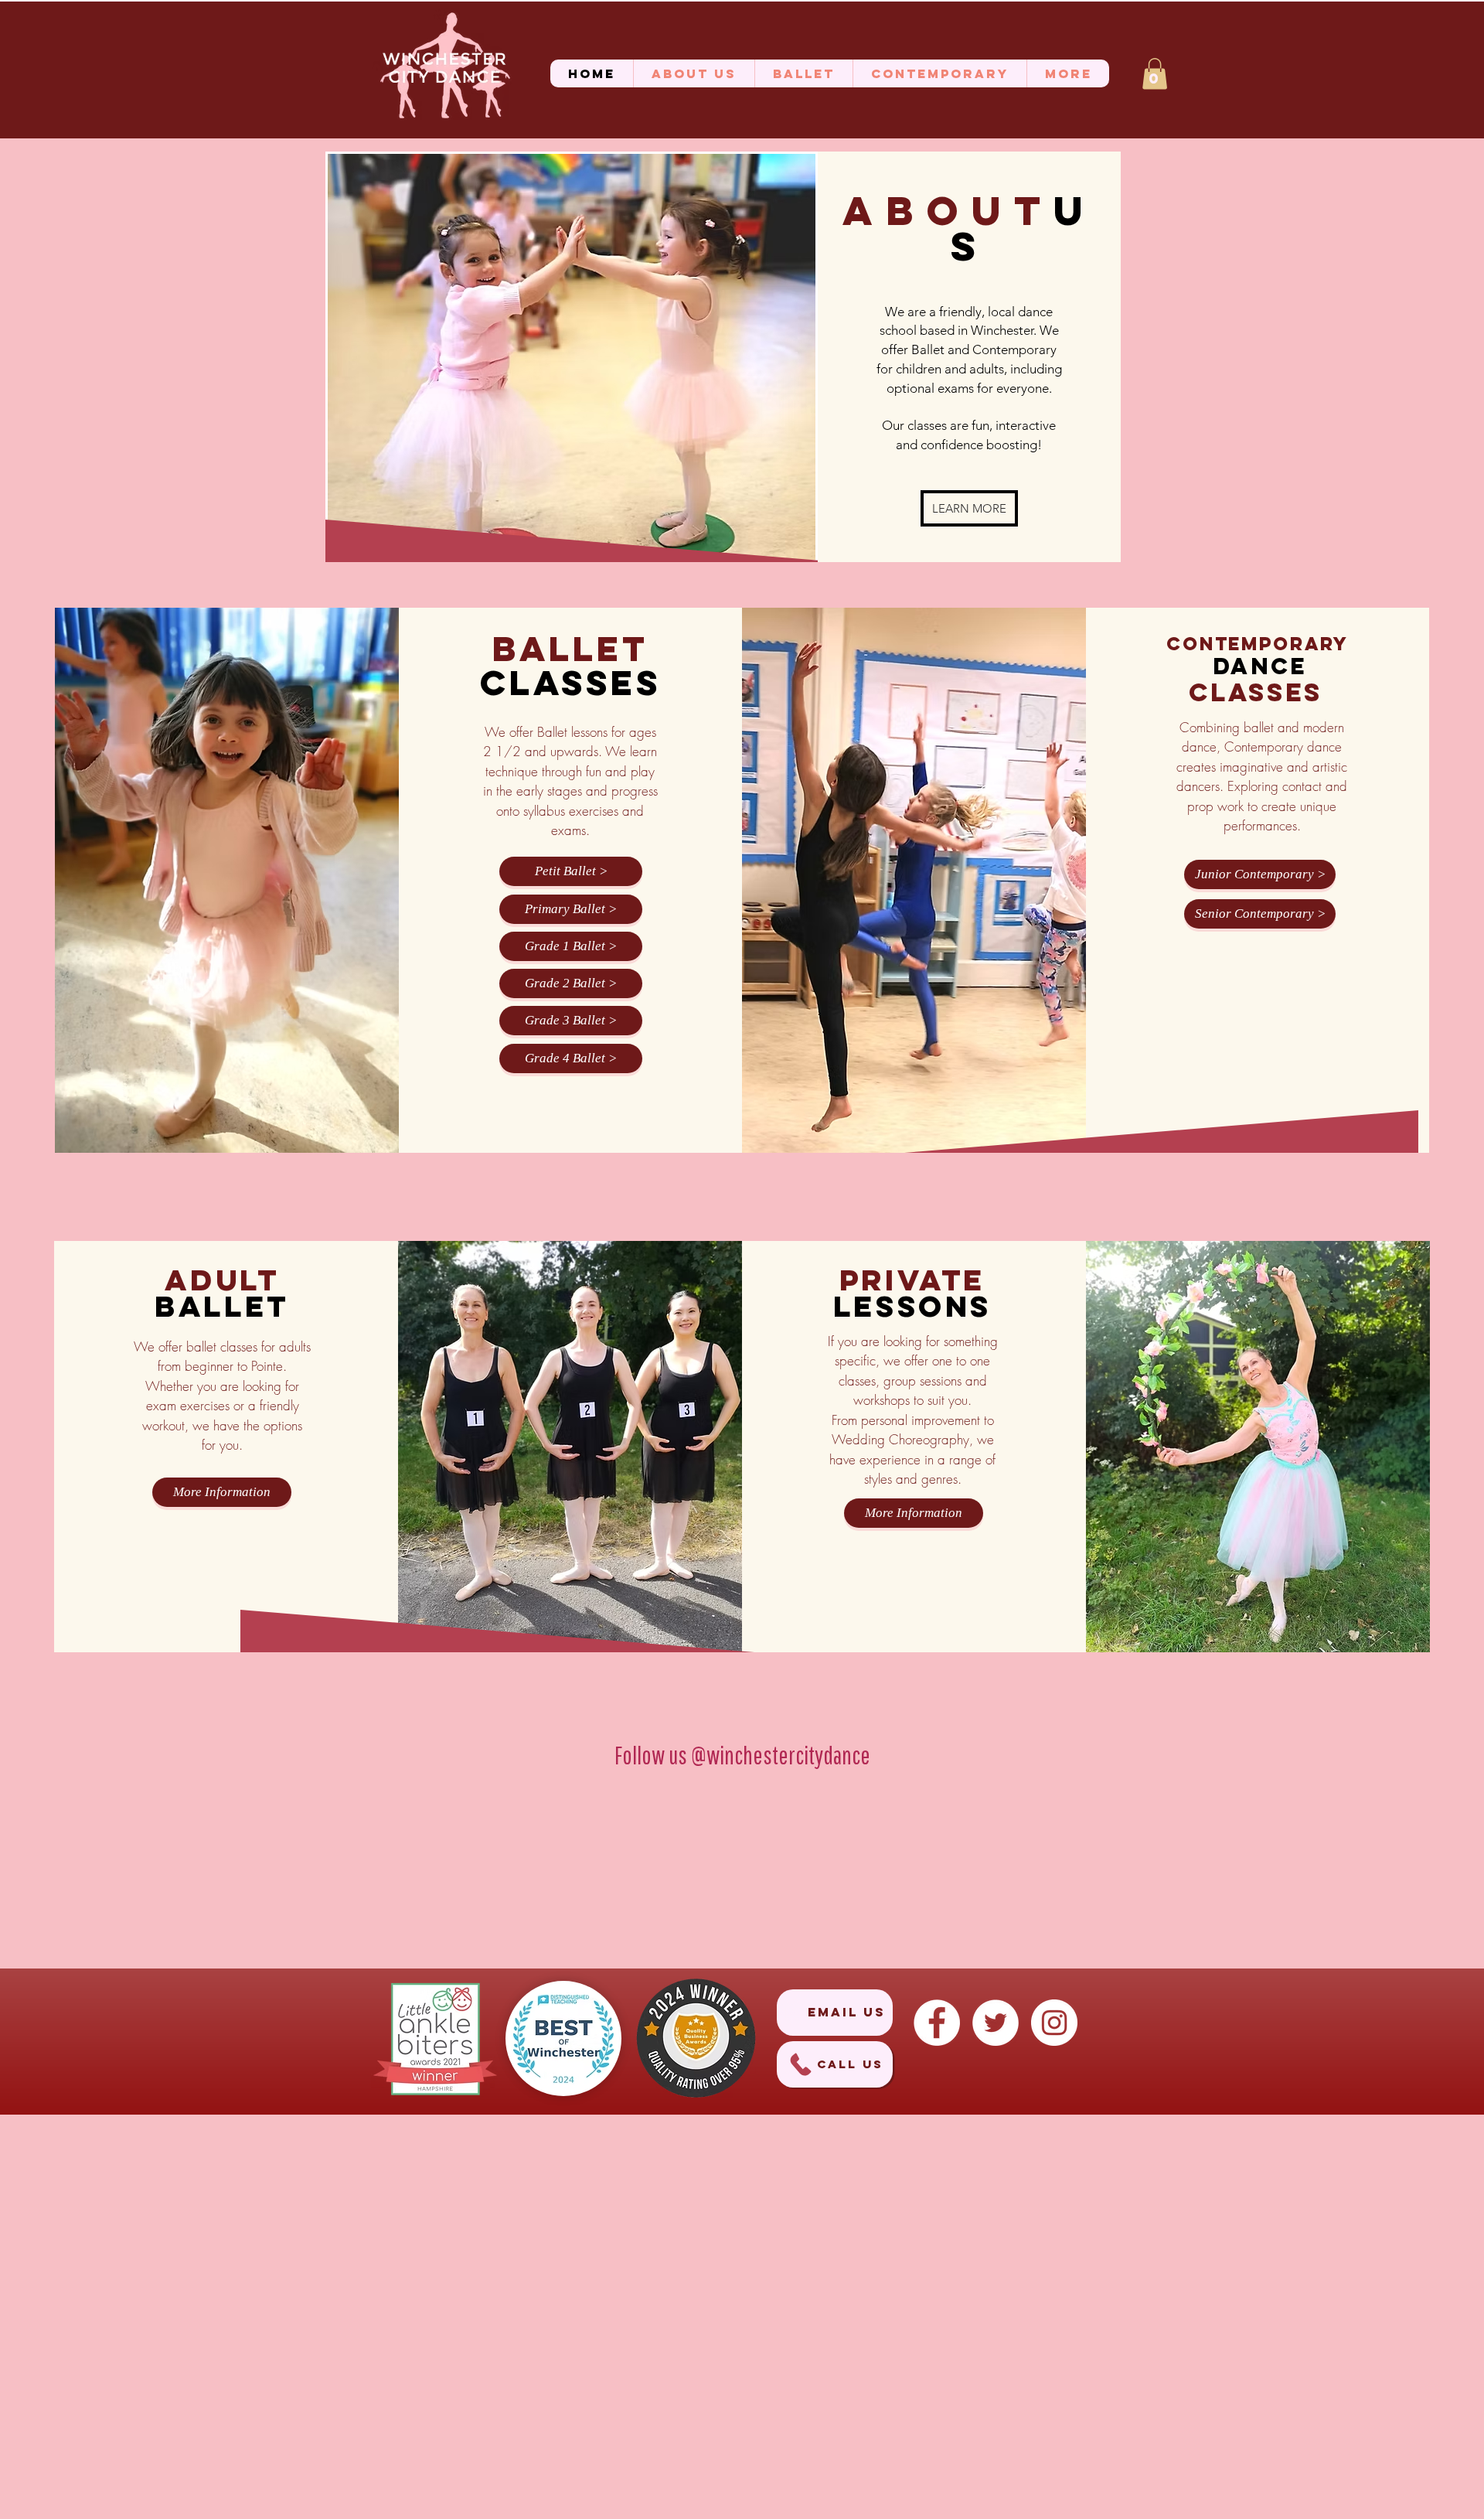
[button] (694, 73)
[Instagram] (1054, 2023)
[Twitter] (996, 2023)
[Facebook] (937, 2023)
